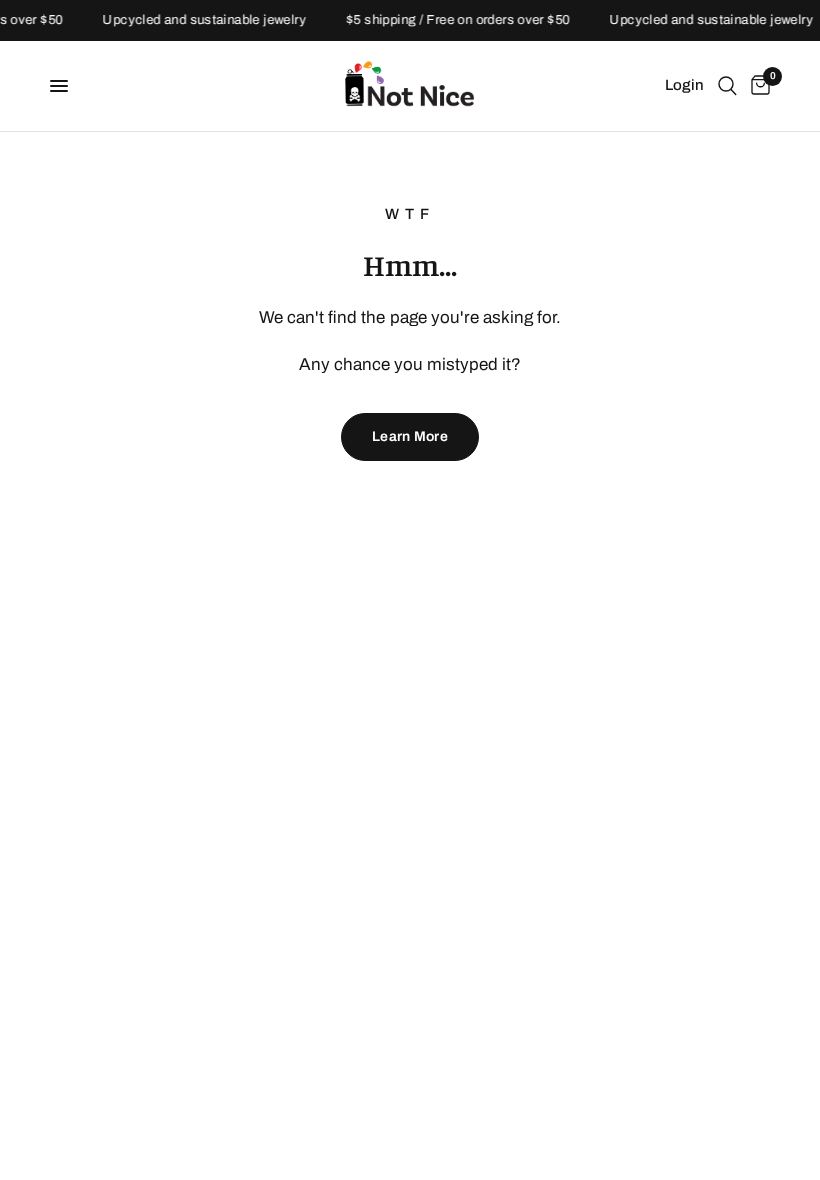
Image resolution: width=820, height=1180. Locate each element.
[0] (757, 86)
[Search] (727, 86)
